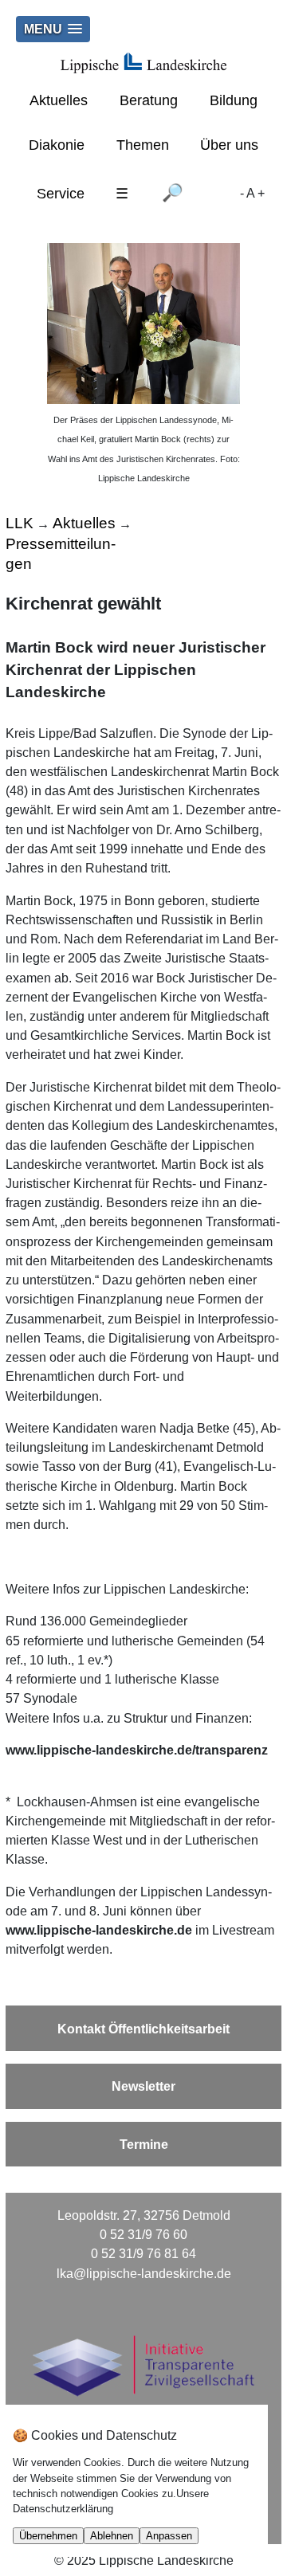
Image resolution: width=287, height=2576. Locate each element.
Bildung (234, 100)
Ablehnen (112, 2536)
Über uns (229, 145)
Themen (143, 145)
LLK (20, 523)
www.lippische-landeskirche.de (99, 1930)
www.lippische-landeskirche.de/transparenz (137, 1750)
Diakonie (57, 145)
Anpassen (169, 2536)
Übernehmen (48, 2536)
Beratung (149, 100)
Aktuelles (59, 100)
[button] (53, 29)
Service (61, 194)
